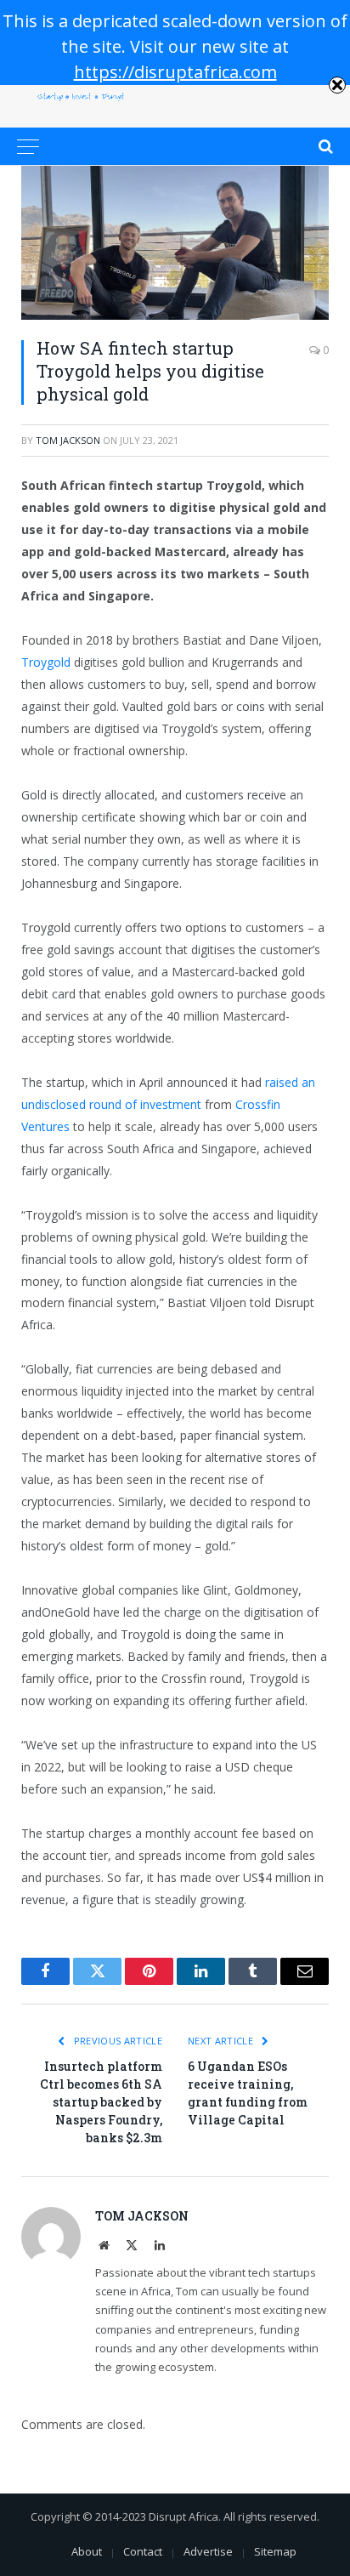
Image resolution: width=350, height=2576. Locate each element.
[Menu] (28, 146)
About (87, 2551)
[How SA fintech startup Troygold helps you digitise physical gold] (175, 243)
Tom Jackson (68, 440)
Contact (143, 2551)
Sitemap (275, 2551)
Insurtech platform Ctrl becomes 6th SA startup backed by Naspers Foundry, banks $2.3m (101, 2102)
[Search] (324, 146)
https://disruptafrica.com (175, 72)
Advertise (208, 2551)
